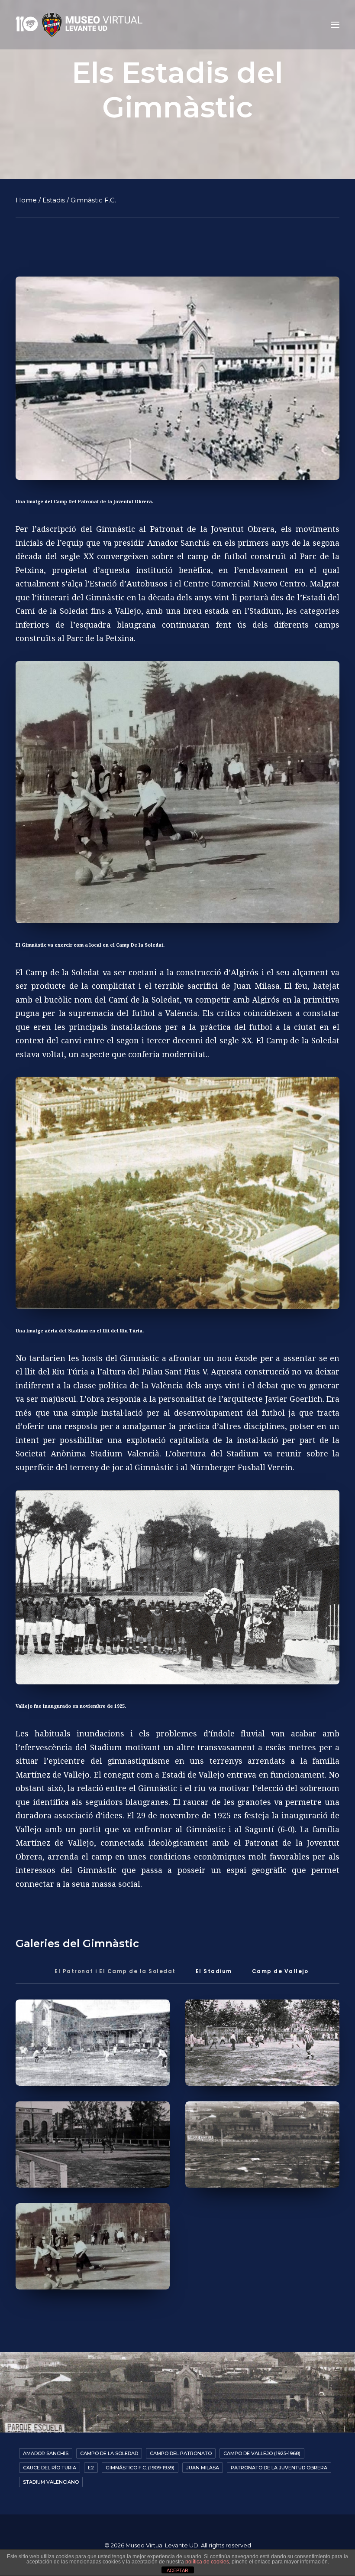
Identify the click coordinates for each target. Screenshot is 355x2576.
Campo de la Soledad (109, 2453)
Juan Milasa (203, 2468)
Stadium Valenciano (51, 2482)
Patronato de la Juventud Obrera (279, 2468)
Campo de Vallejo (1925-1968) (262, 2453)
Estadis (54, 200)
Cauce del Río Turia (50, 2468)
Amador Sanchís (46, 2453)
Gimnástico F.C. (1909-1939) (140, 2468)
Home (26, 200)
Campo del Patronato (181, 2453)
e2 (91, 2468)
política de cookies (207, 2562)
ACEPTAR (177, 2570)
